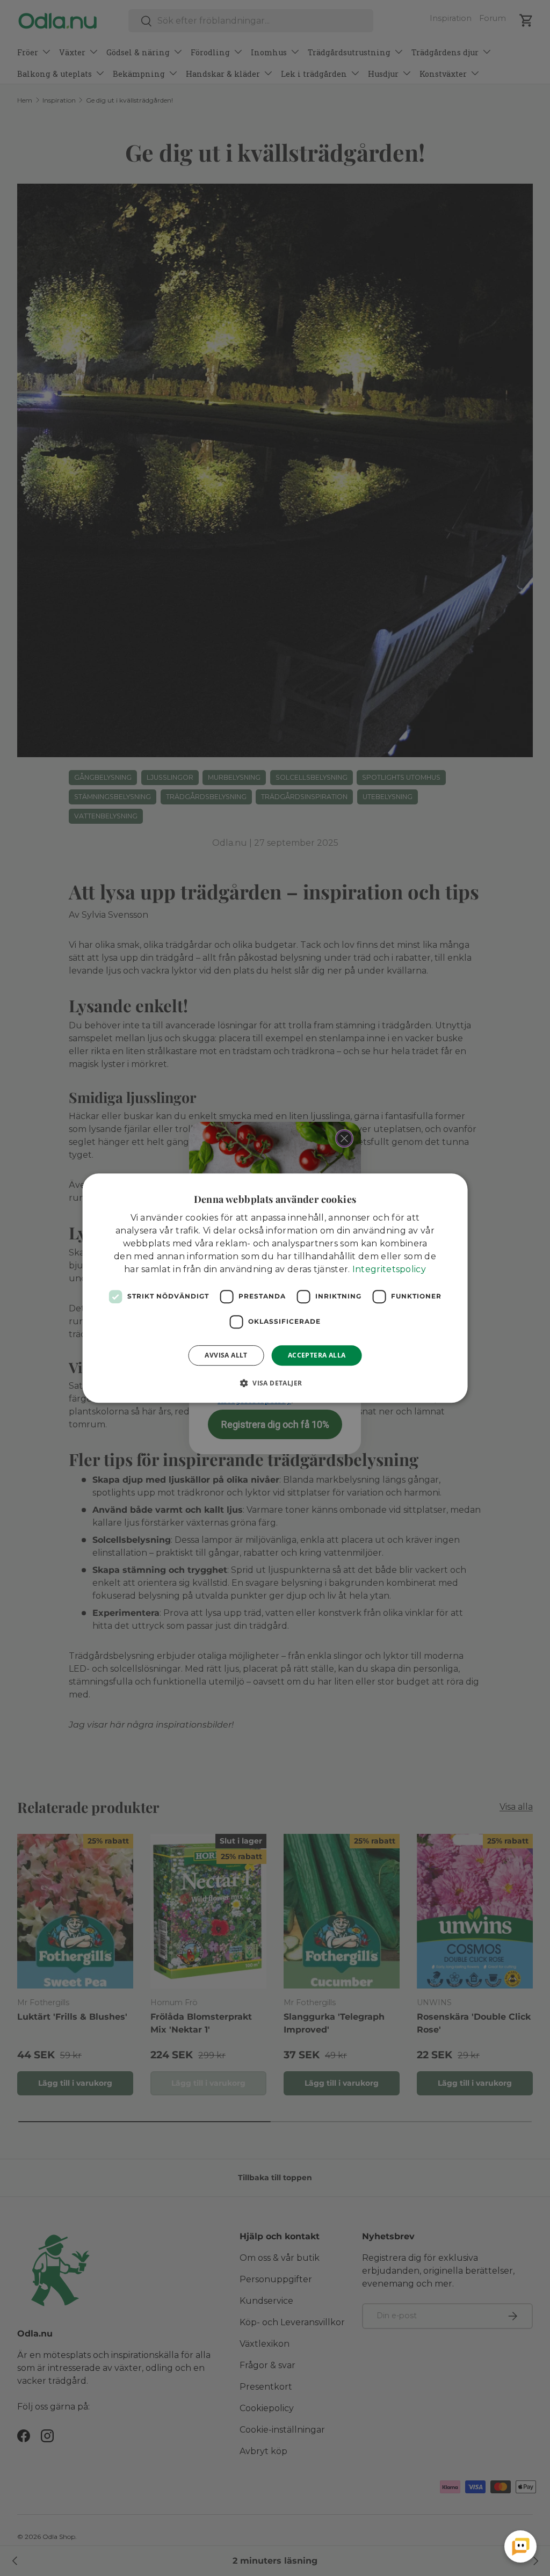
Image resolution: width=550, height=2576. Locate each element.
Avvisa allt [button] (226, 1355)
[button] (275, 1383)
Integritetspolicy (389, 1269)
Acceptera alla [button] (317, 1355)
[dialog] (275, 1288)
